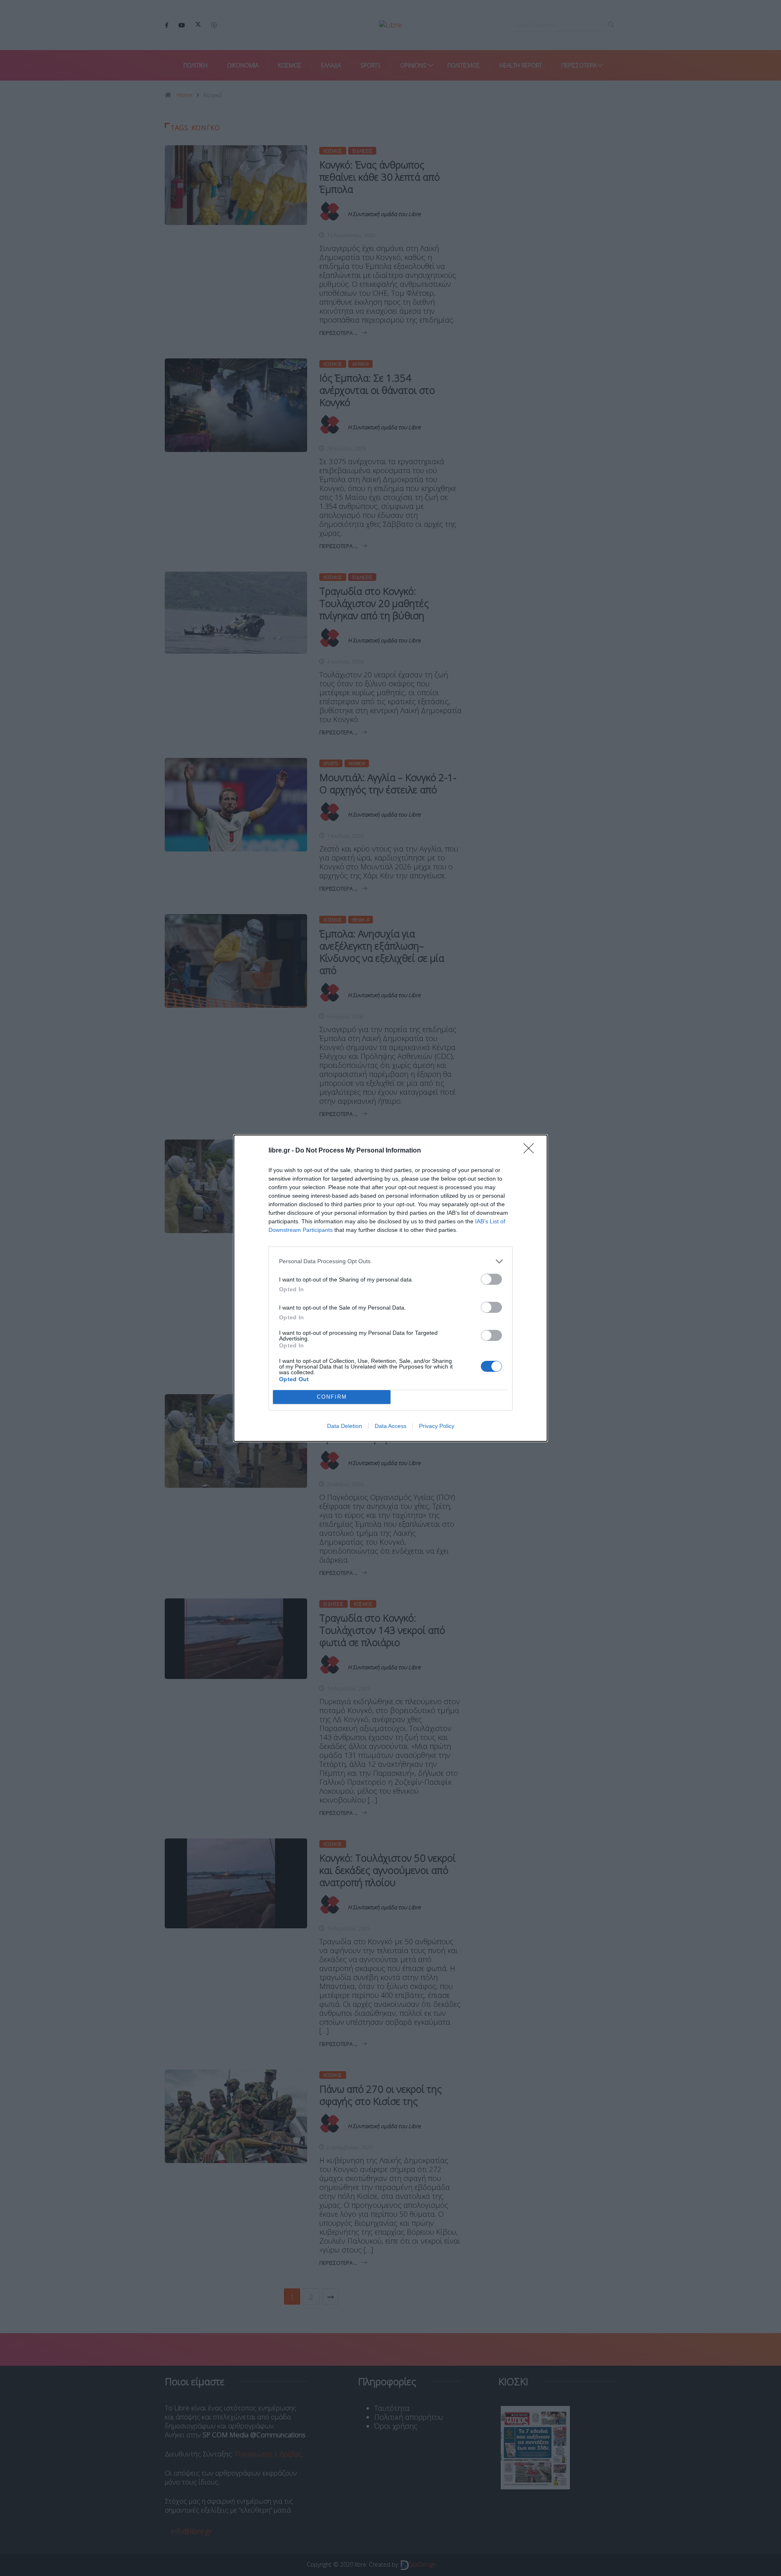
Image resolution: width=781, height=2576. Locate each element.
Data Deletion (345, 1426)
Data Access (390, 1426)
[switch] (491, 1279)
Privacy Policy (437, 1426)
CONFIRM (332, 1397)
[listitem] (390, 1261)
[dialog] (390, 1288)
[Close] (531, 1151)
